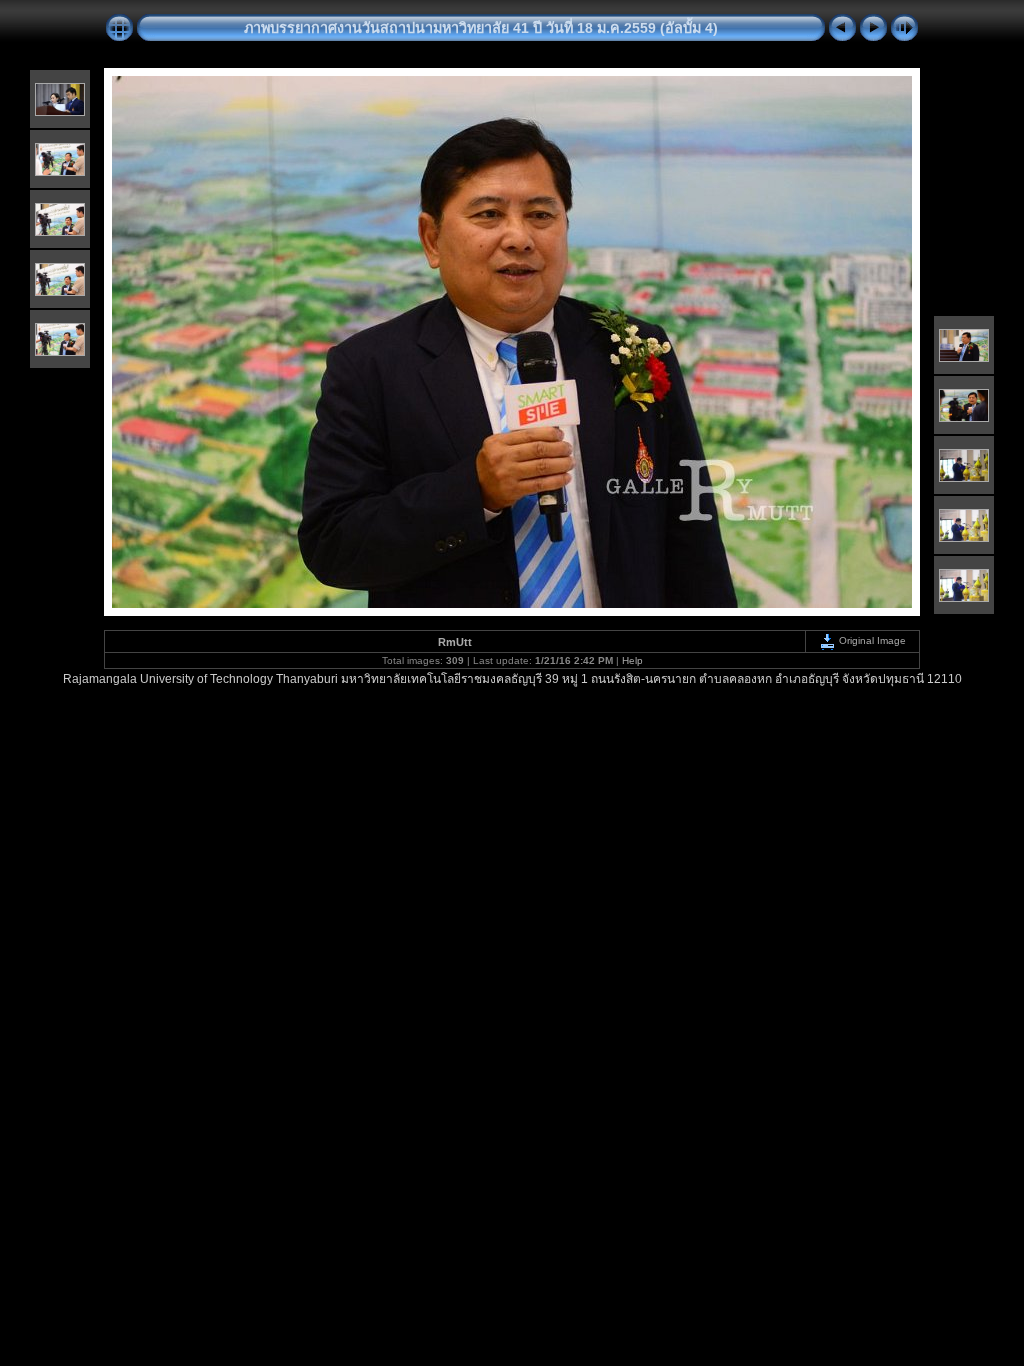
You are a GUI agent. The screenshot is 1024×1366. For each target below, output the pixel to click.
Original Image (871, 640)
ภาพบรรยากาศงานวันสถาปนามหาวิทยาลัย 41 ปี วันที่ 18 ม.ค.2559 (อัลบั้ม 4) (481, 28)
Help (632, 660)
